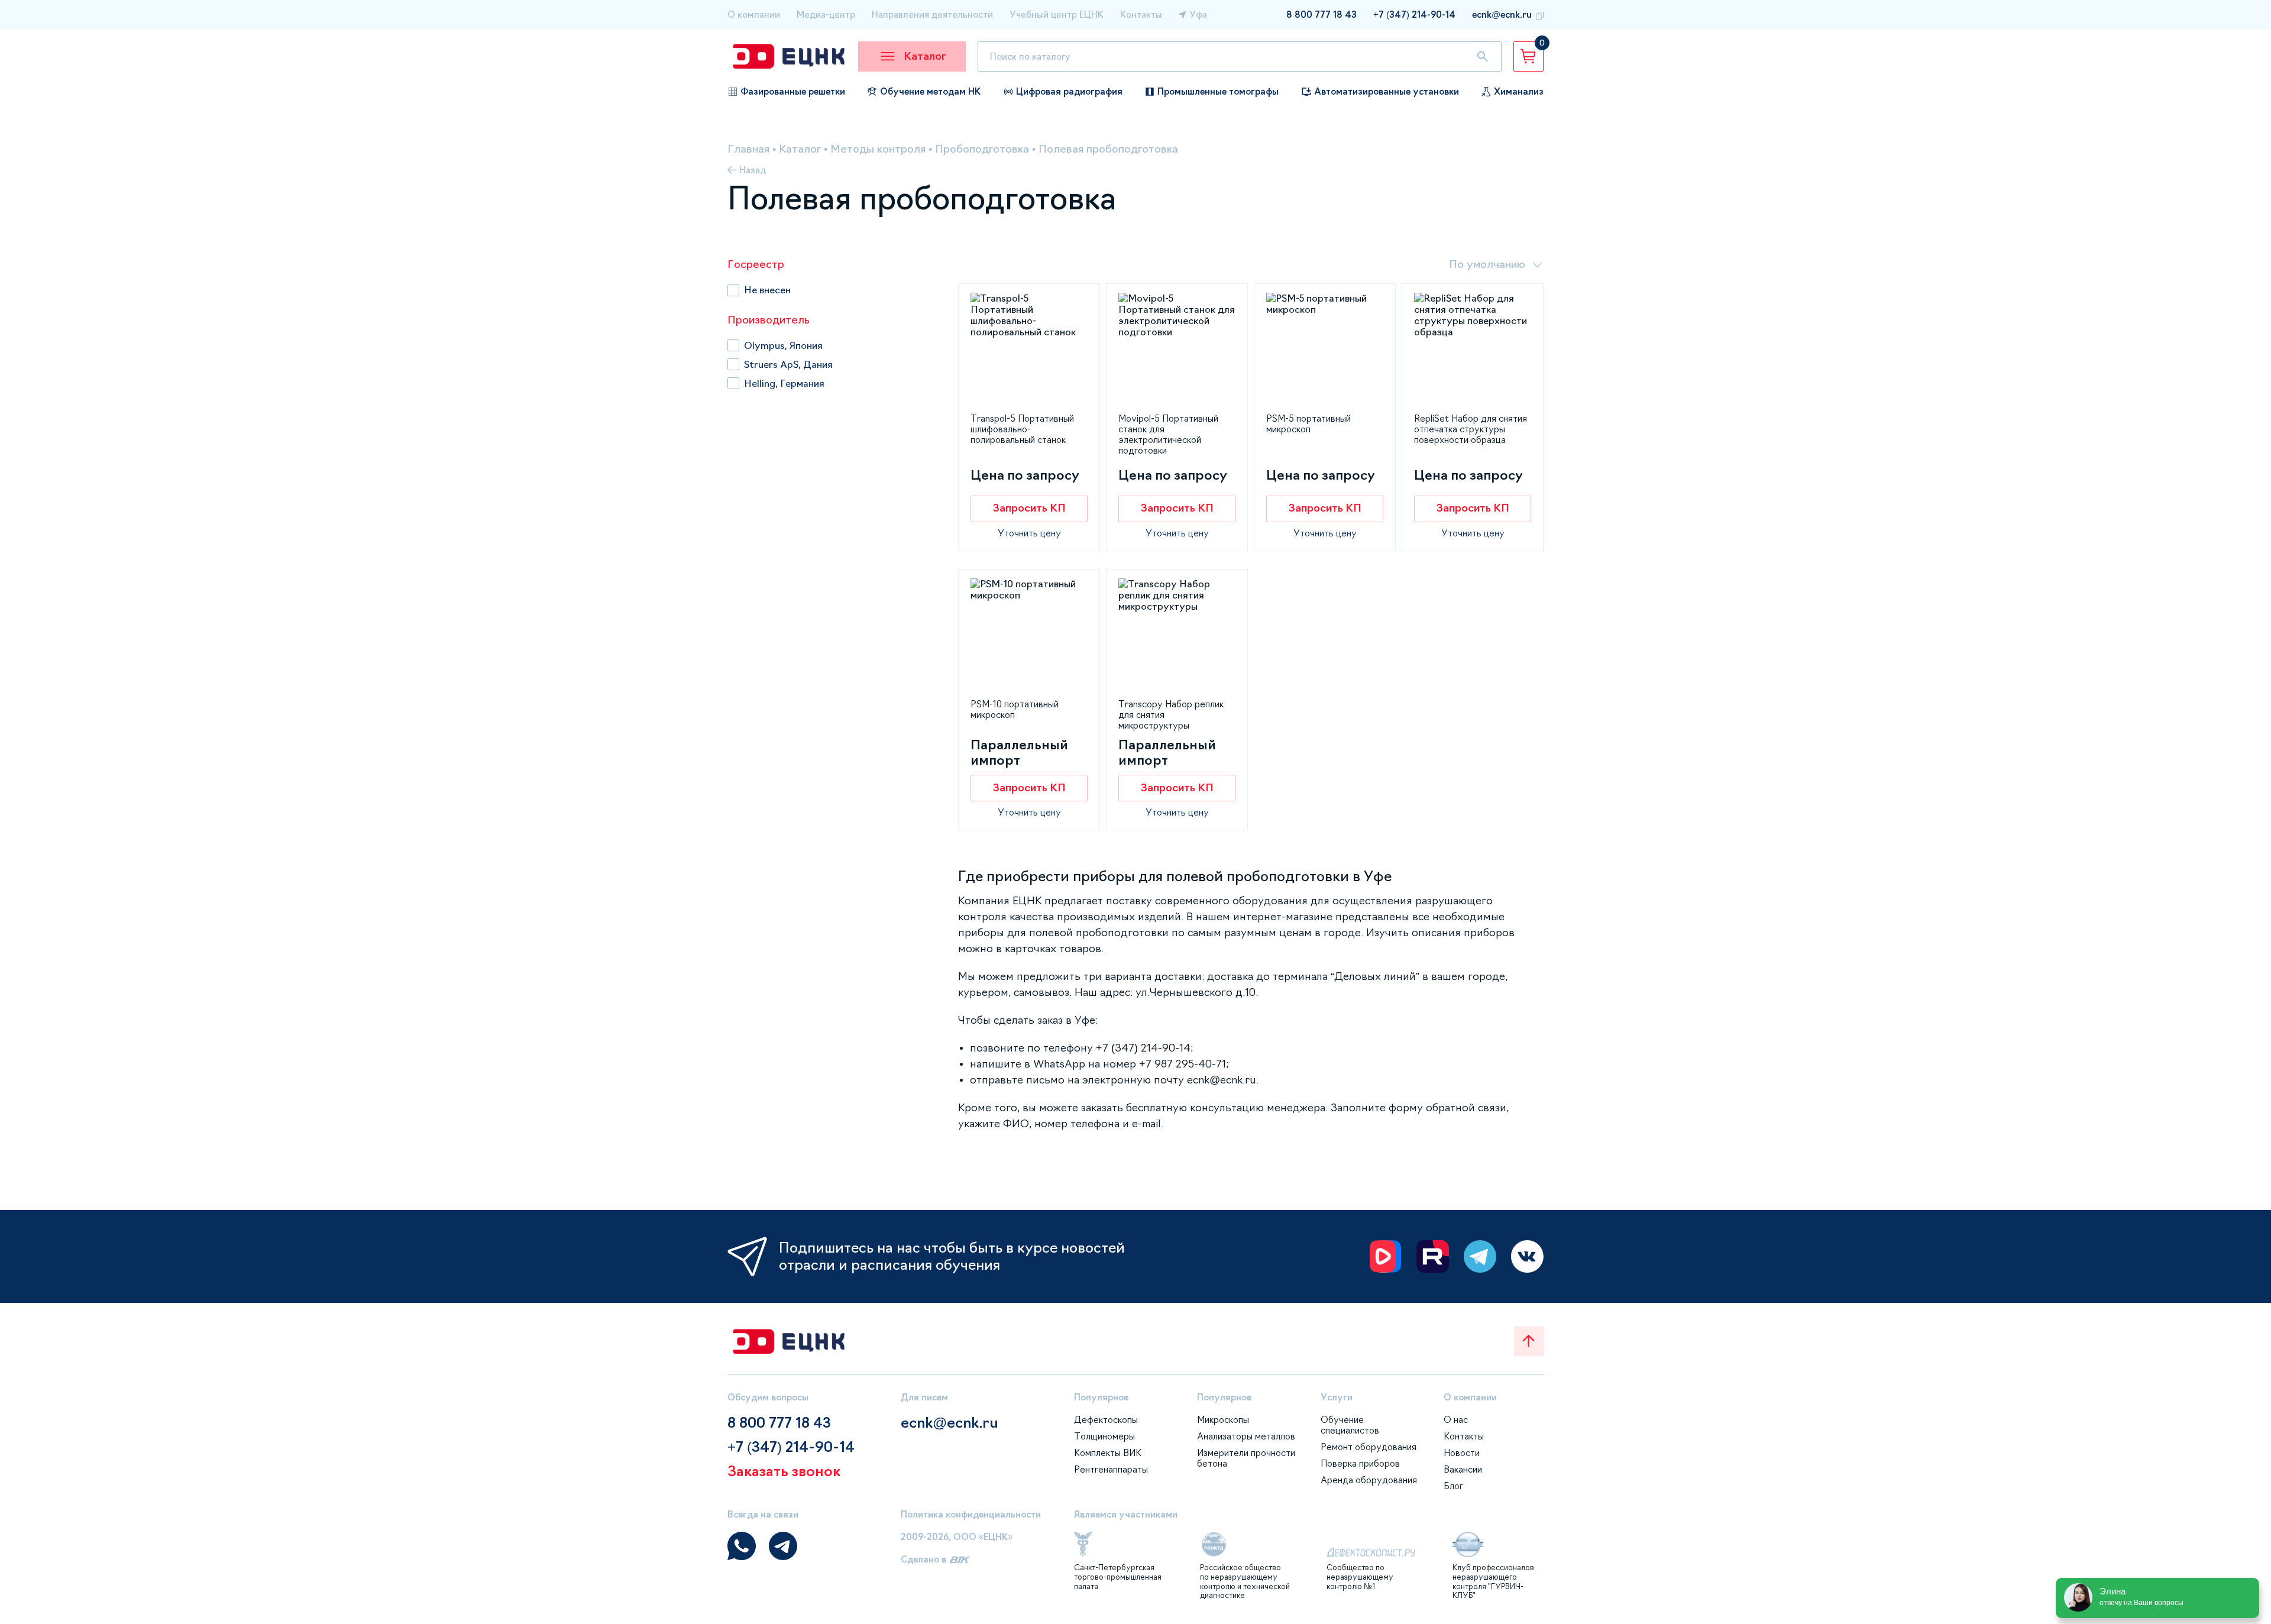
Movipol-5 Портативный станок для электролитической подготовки (1168, 434)
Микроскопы (1223, 1420)
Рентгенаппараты (1111, 1469)
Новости (1462, 1453)
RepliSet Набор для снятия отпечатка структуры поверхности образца (1471, 429)
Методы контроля (878, 149)
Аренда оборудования (1369, 1480)
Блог (1453, 1486)
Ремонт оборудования (1369, 1447)
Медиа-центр (826, 14)
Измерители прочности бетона (1246, 1458)
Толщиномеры (1104, 1436)
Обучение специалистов (1350, 1425)
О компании (754, 14)
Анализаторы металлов (1246, 1436)
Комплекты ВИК (1108, 1453)
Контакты (1141, 14)
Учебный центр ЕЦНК (1057, 14)
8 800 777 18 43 (1321, 14)
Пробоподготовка (982, 149)
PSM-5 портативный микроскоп (1308, 424)
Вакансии (1463, 1469)
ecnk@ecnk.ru (1502, 14)
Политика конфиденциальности (971, 1514)
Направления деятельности (932, 14)
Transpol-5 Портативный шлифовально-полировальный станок (1022, 429)
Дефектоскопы (1106, 1420)
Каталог (800, 149)
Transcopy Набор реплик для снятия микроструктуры (1171, 715)
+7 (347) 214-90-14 (1414, 14)
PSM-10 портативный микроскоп (1015, 709)
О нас (1456, 1420)
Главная (748, 149)
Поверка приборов (1360, 1463)
